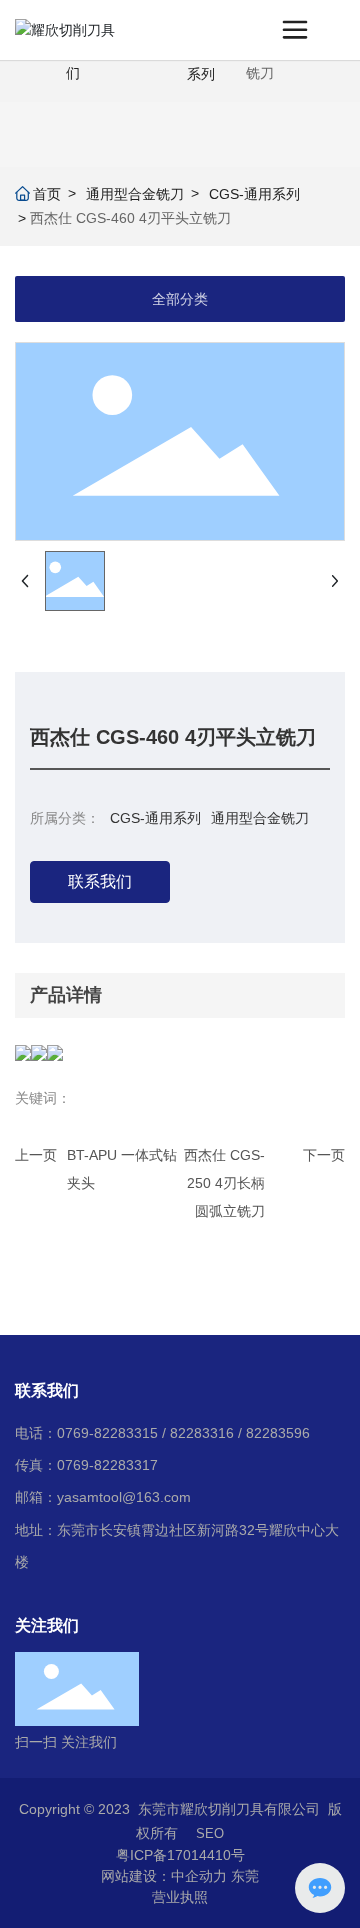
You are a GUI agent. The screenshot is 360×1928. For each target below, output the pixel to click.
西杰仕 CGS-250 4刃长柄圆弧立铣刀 (224, 1183)
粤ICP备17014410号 (180, 1855)
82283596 (278, 1433)
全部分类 (180, 299)
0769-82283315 (107, 1433)
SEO (210, 1833)
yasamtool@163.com (124, 1497)
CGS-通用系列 (254, 194)
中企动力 (199, 1876)
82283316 (202, 1433)
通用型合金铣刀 (135, 194)
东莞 (245, 1876)
